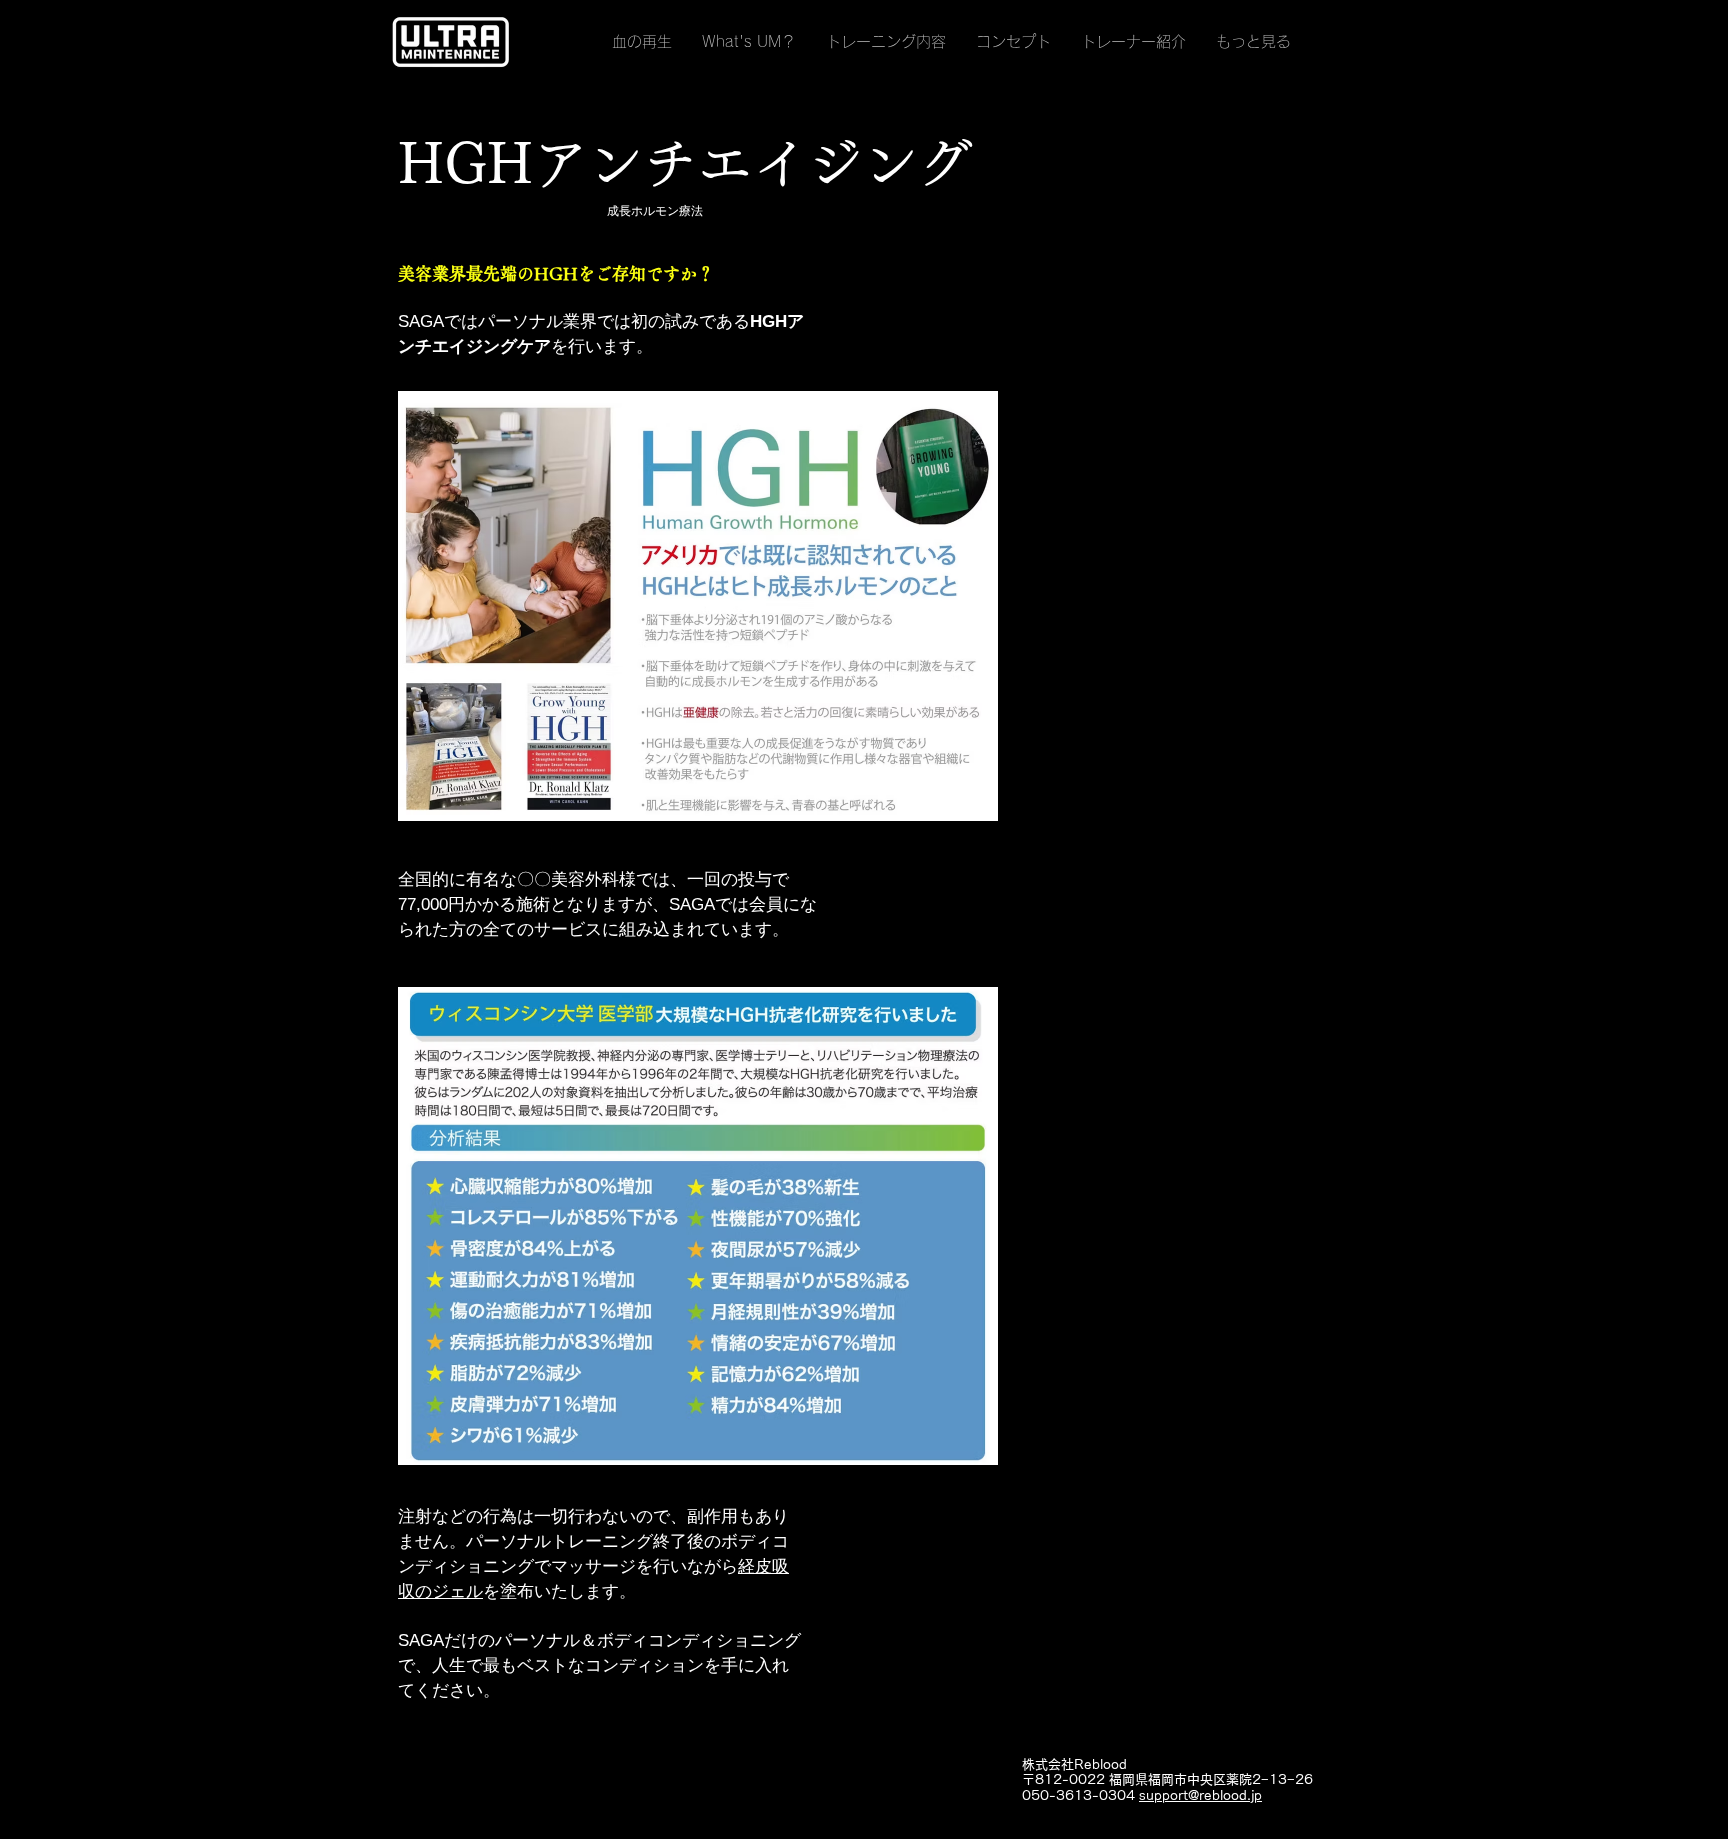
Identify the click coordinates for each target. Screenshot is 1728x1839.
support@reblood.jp (1200, 1795)
